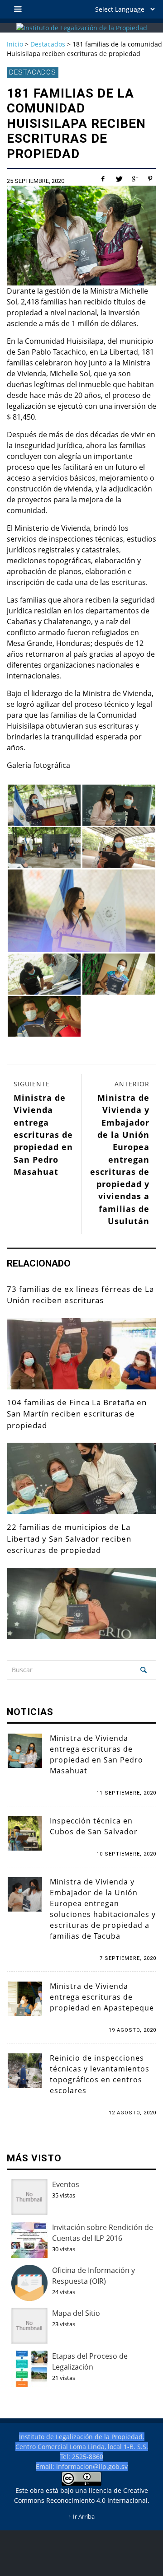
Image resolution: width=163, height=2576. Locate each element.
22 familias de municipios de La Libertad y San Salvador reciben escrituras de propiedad (69, 1538)
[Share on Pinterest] (150, 179)
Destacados (33, 72)
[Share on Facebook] (103, 179)
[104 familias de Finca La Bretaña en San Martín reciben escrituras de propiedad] (81, 1478)
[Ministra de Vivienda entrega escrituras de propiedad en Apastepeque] (25, 1998)
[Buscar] (18, 9)
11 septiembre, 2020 (126, 1793)
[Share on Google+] (134, 179)
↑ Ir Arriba (81, 2517)
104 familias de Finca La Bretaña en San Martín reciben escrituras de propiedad (77, 1414)
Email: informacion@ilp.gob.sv (82, 2466)
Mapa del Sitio (76, 2313)
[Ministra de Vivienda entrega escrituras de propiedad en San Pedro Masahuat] (25, 1750)
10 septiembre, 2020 (126, 1854)
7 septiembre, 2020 (128, 1958)
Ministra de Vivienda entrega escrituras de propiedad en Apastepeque (102, 1997)
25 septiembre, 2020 (36, 181)
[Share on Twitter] (119, 179)
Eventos (66, 2184)
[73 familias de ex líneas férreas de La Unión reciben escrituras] (81, 1354)
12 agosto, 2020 (132, 2113)
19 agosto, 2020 (132, 2030)
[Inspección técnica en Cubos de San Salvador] (25, 1833)
